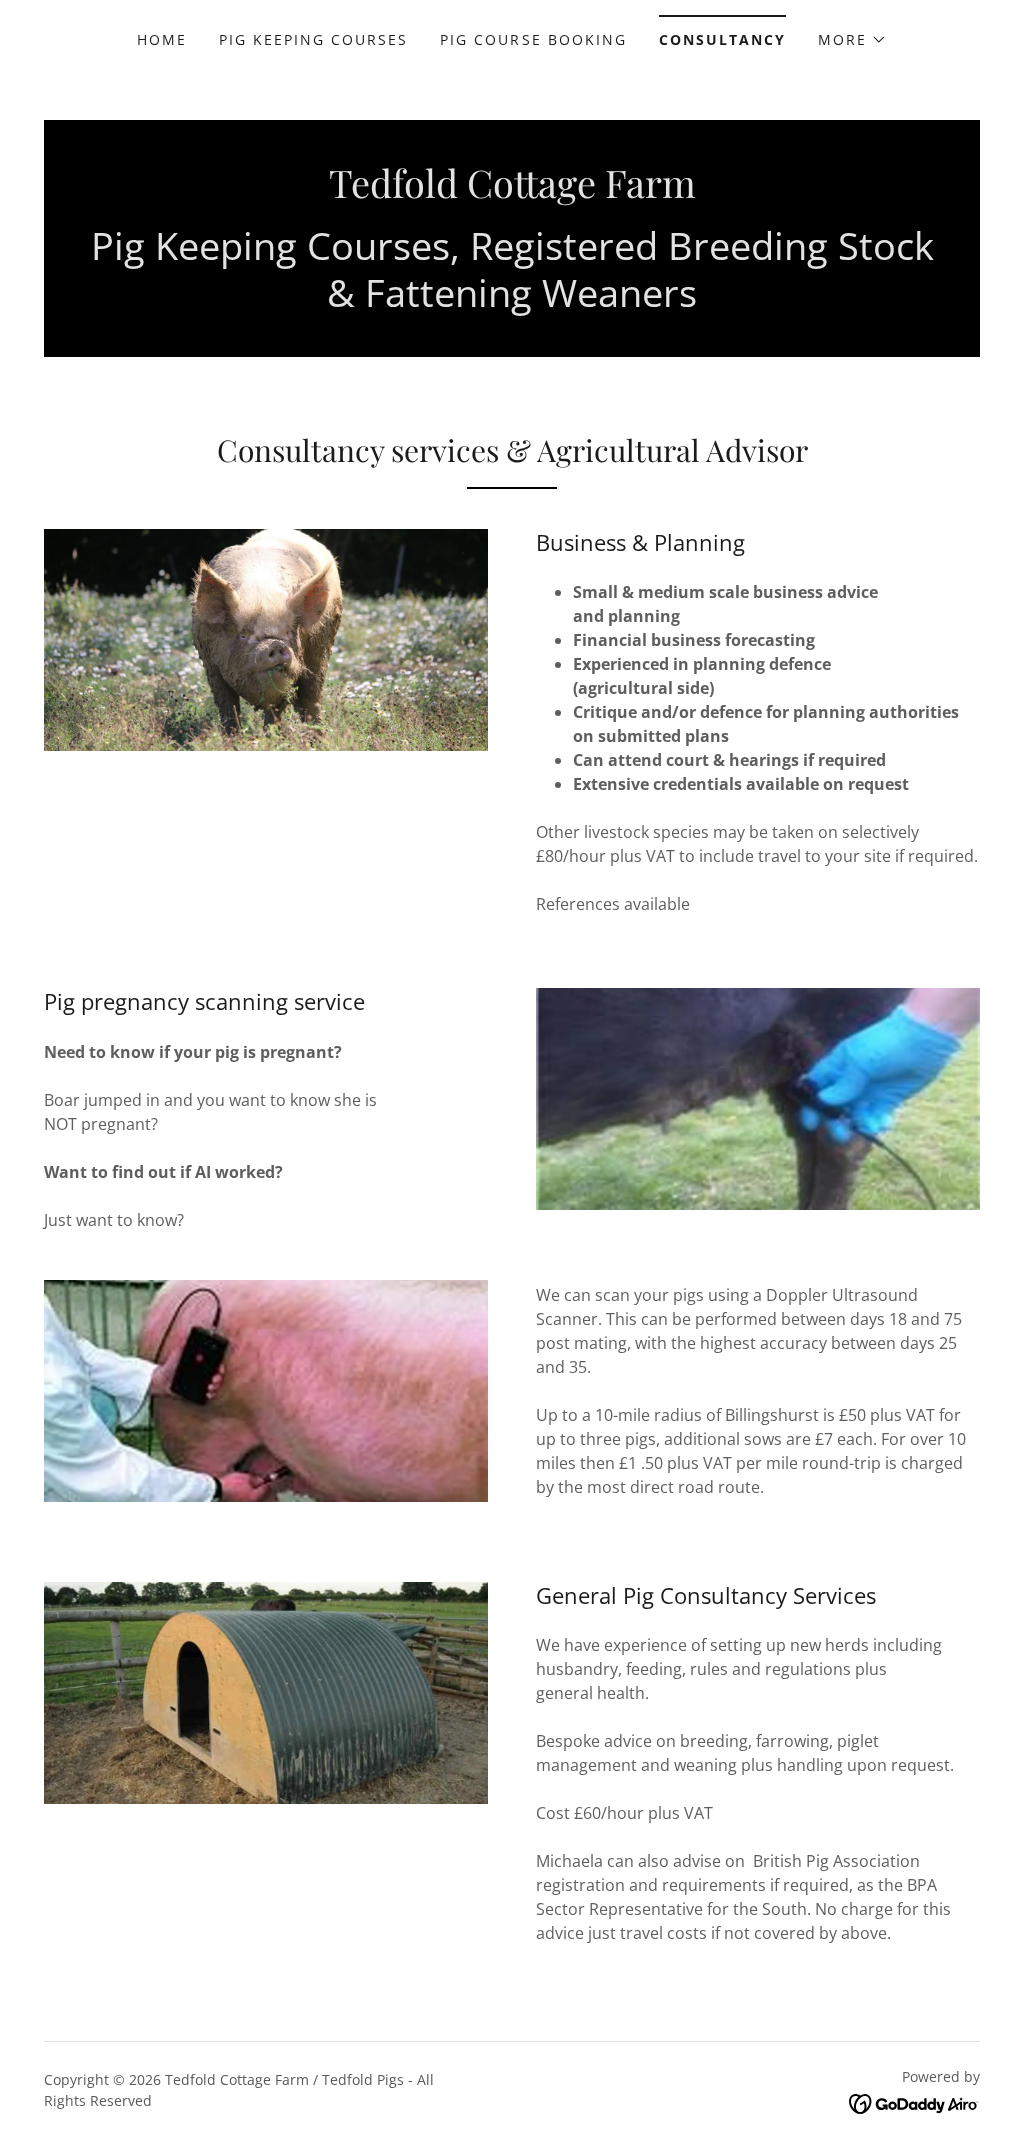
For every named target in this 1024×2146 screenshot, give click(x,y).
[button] (852, 40)
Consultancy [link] (722, 39)
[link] (512, 192)
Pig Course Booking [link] (533, 39)
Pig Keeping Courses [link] (313, 39)
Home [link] (162, 39)
